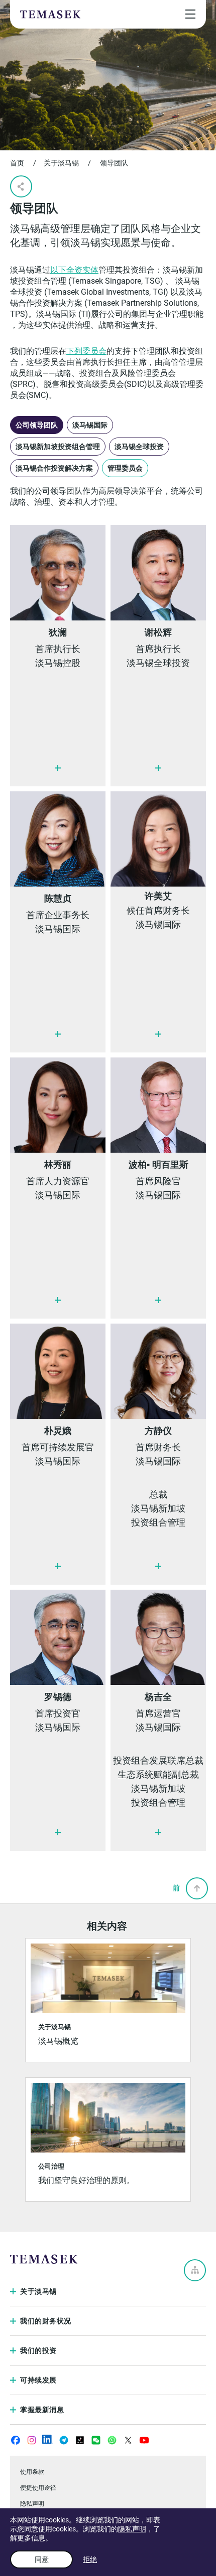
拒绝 (90, 2559)
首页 (17, 163)
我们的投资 (38, 2350)
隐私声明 (132, 2529)
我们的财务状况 (46, 2321)
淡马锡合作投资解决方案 (54, 468)
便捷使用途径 (38, 2488)
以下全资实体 (74, 270)
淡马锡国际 (90, 425)
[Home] (50, 14)
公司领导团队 (37, 425)
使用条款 (32, 2472)
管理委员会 (125, 468)
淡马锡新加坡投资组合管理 (58, 447)
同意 (42, 2559)
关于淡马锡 (61, 163)
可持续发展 (38, 2380)
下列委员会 (86, 351)
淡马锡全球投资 (139, 447)
